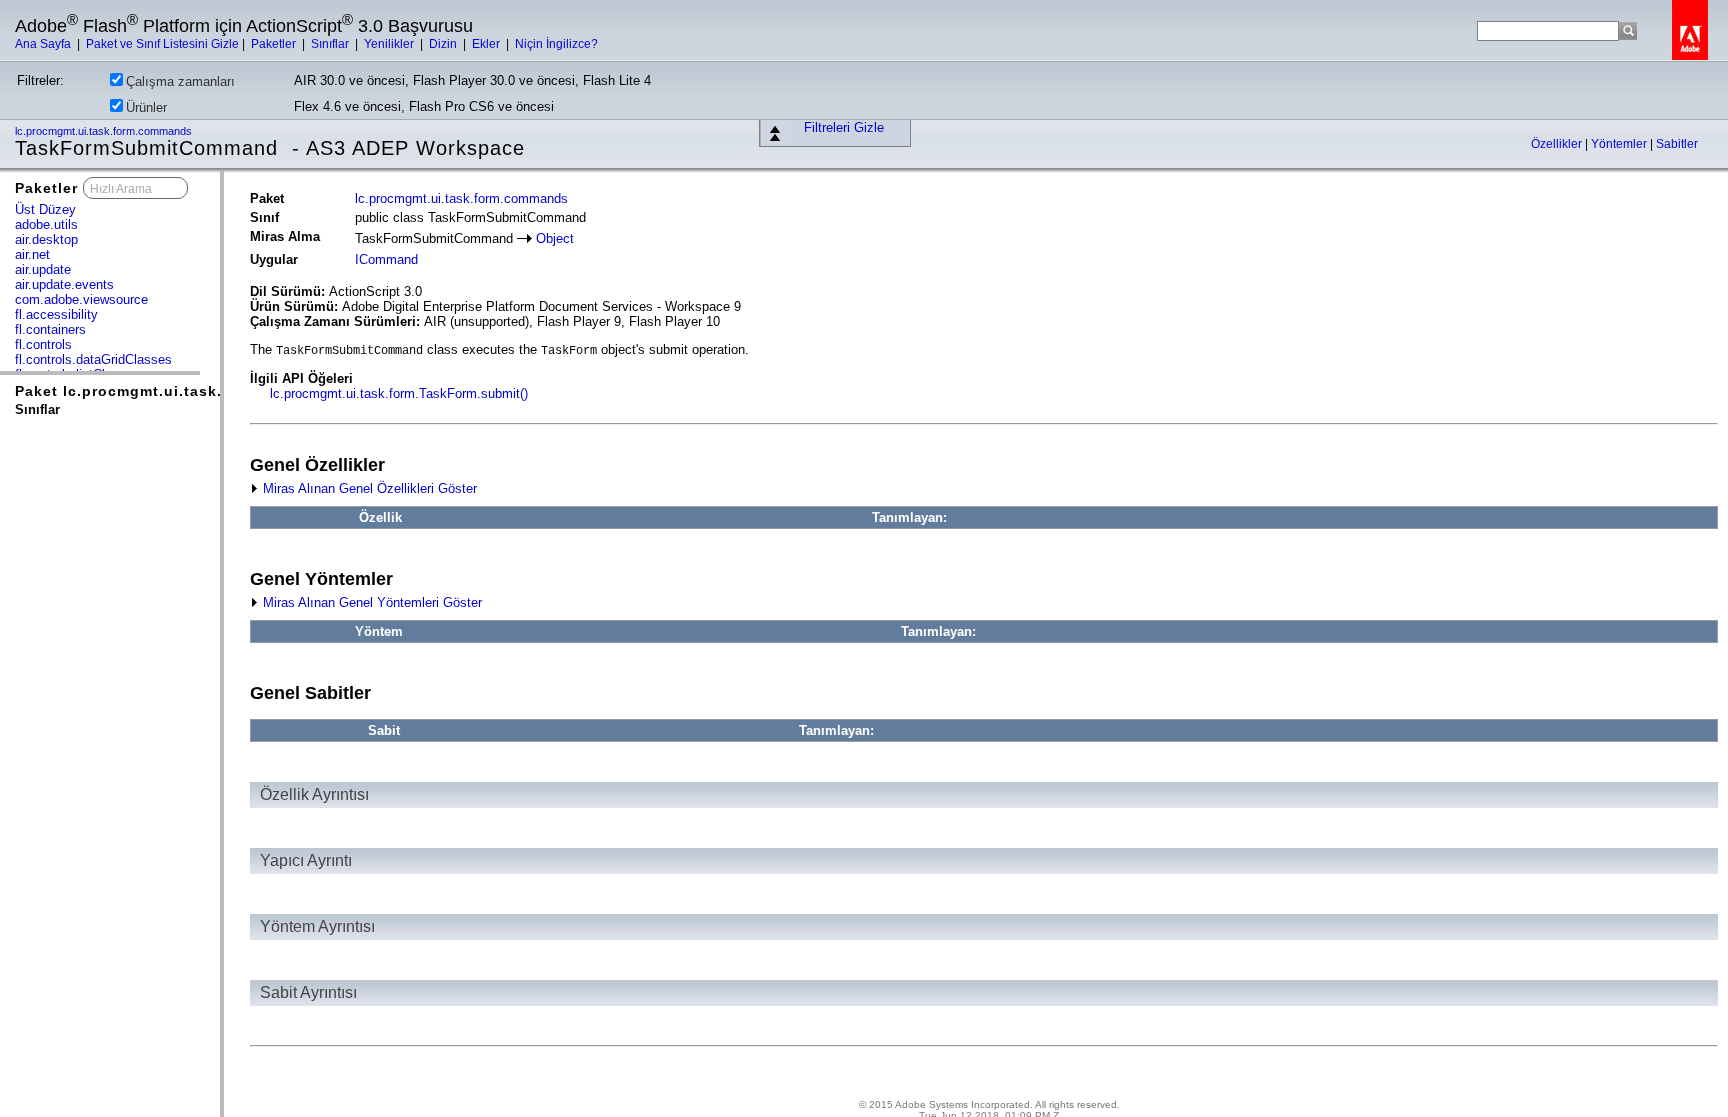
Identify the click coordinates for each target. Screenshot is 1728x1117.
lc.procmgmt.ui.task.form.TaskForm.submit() (399, 393)
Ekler (487, 44)
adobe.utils (46, 224)
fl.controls (43, 344)
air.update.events (64, 284)
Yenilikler (390, 44)
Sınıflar (331, 44)
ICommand (386, 259)
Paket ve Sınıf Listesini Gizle (162, 44)
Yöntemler (1620, 144)
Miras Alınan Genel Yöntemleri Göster (370, 602)
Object (555, 238)
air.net (32, 254)
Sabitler (1677, 144)
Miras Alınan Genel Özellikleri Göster (368, 488)
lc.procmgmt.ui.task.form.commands (105, 131)
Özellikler (1558, 144)
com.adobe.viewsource (81, 299)
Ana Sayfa (44, 44)
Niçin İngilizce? (556, 44)
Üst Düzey (45, 209)
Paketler (275, 44)
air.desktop (46, 239)
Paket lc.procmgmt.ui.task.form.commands (180, 391)
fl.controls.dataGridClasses (93, 359)
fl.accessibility (56, 314)
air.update (43, 269)
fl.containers (50, 329)
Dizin (444, 44)
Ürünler (146, 107)
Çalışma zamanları (180, 81)
